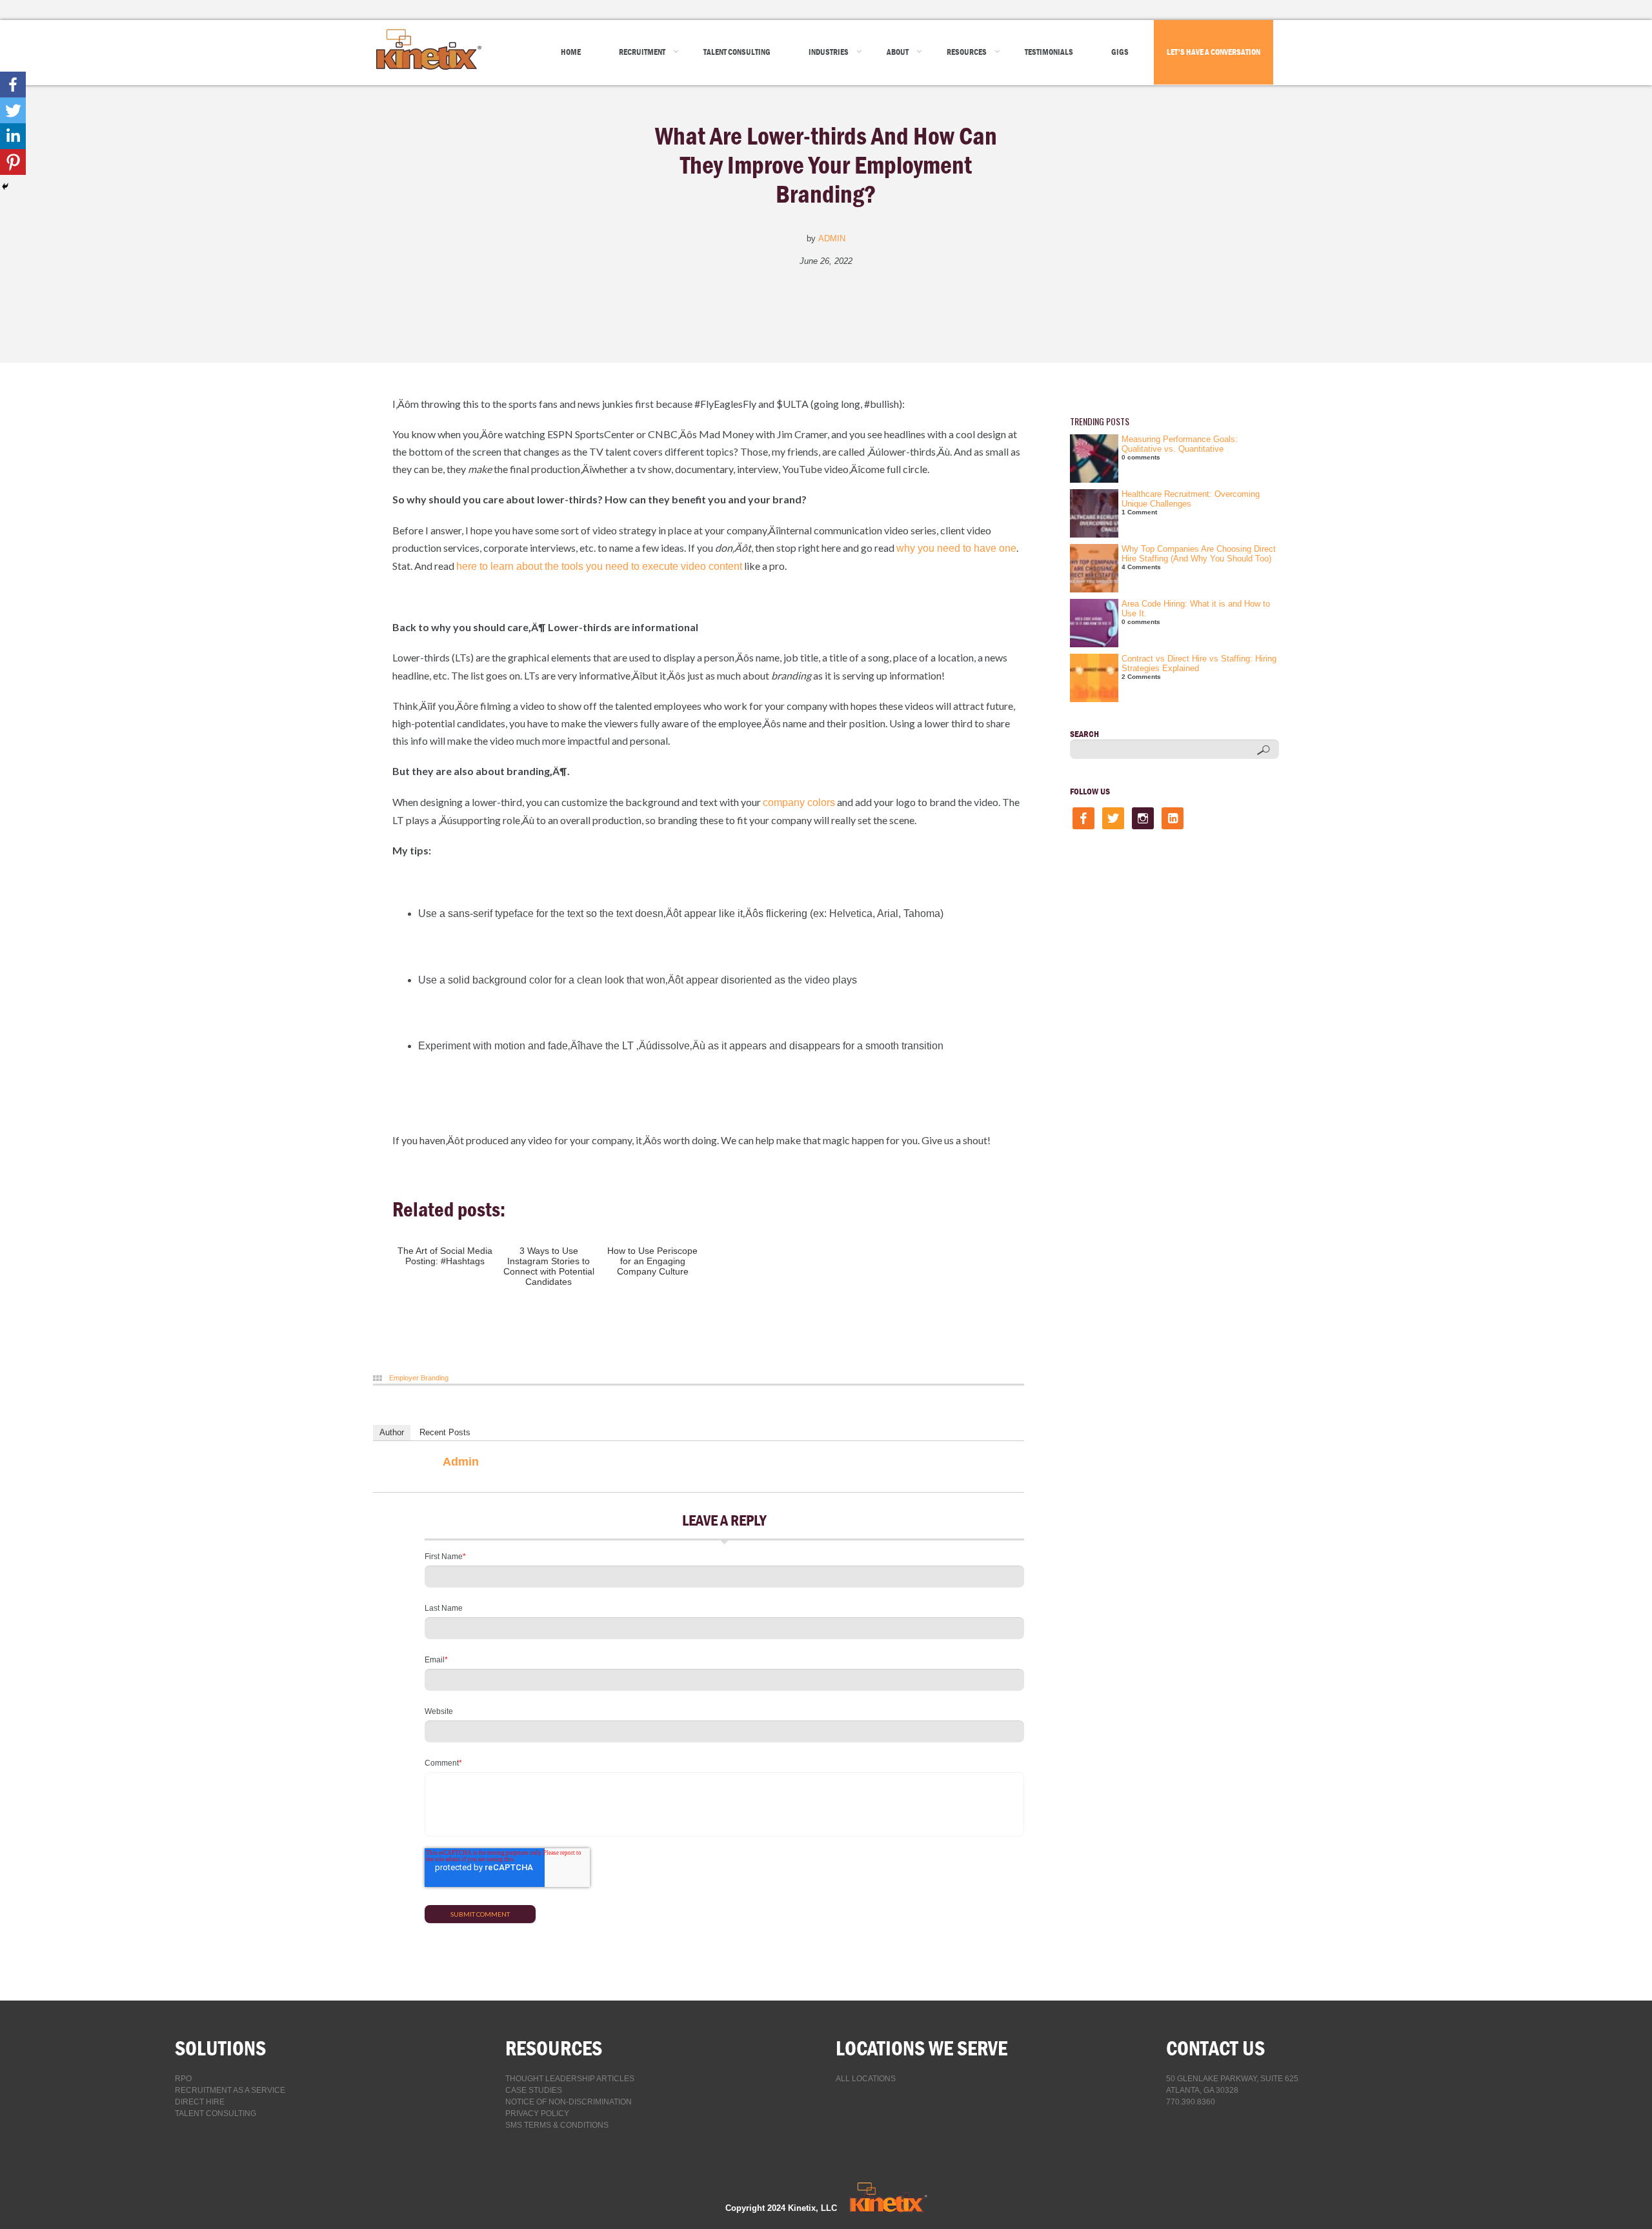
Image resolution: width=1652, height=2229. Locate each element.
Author (392, 1432)
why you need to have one (956, 548)
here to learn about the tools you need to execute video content (599, 566)
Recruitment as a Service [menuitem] (230, 2090)
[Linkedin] (13, 136)
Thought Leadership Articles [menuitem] (570, 2079)
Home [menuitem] (571, 52)
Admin (832, 238)
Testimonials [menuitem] (1049, 52)
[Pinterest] (13, 162)
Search (1084, 734)
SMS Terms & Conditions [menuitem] (557, 2125)
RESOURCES (554, 2048)
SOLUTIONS (220, 2048)
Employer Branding (419, 1378)
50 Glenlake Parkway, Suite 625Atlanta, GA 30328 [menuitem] (1232, 2084)
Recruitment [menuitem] (642, 52)
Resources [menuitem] (967, 52)
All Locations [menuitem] (866, 2079)
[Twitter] (13, 110)
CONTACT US (1215, 2048)
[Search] (1263, 750)
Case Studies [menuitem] (534, 2090)
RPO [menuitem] (183, 2079)
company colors (799, 802)
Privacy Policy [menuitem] (537, 2113)
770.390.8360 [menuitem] (1191, 2102)
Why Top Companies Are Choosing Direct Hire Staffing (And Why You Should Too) (1199, 554)
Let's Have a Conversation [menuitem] (1214, 52)
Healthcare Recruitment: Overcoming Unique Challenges (1191, 499)
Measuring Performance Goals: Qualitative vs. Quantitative (1180, 444)
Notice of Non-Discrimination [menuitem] (569, 2102)
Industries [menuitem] (829, 52)
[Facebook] (13, 85)
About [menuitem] (898, 52)
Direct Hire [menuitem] (200, 2102)
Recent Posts (445, 1432)
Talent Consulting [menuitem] (737, 52)
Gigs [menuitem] (1120, 52)
